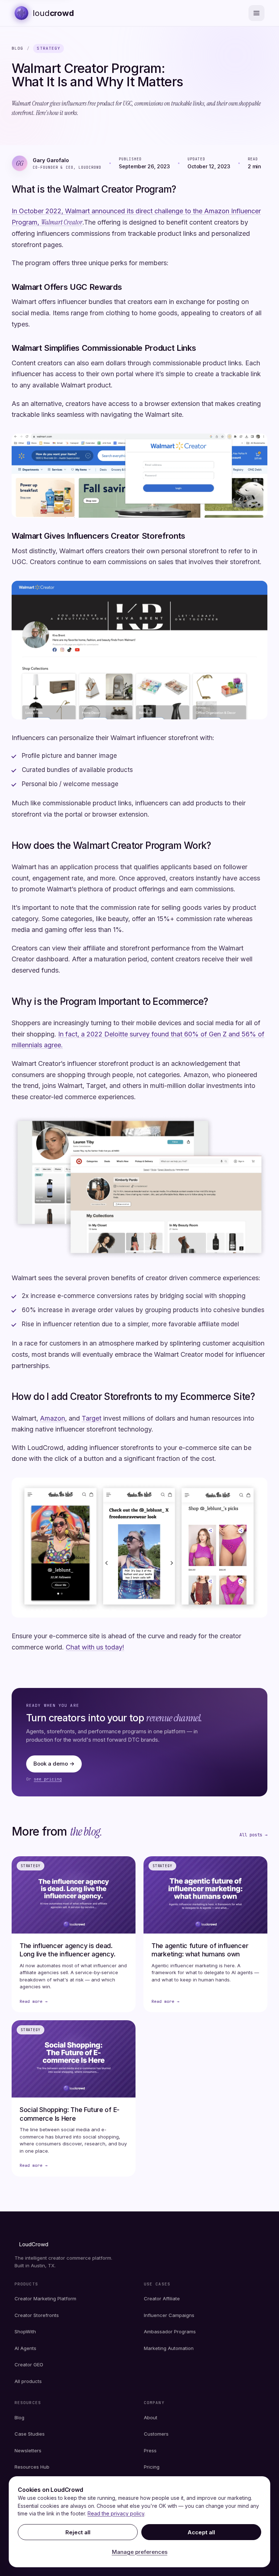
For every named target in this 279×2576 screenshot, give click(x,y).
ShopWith (25, 2331)
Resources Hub (32, 2467)
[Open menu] (256, 13)
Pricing (152, 2467)
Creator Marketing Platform (45, 2298)
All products (28, 2381)
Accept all (201, 2532)
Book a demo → (54, 1764)
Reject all (78, 2532)
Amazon (52, 1418)
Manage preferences (140, 2552)
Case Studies (30, 2434)
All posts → (253, 1835)
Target (92, 1418)
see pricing (48, 1779)
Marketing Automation (169, 2348)
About (151, 2417)
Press (150, 2450)
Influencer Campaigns (169, 2315)
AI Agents (25, 2348)
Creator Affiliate (162, 2298)
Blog (17, 48)
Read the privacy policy (116, 2513)
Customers (156, 2434)
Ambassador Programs (170, 2331)
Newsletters (28, 2450)
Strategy (48, 48)
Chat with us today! (95, 1647)
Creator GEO (29, 2365)
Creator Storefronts (37, 2315)
